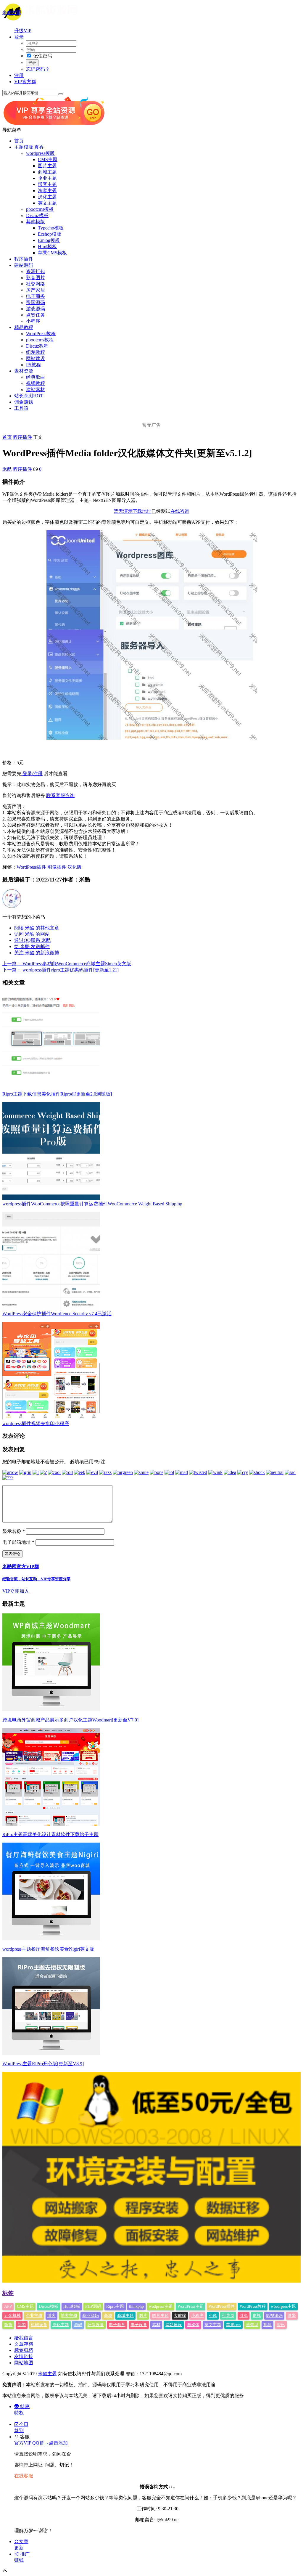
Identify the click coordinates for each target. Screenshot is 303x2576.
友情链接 (24, 2356)
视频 (267, 2325)
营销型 (252, 2325)
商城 (108, 2316)
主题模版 (29, 147)
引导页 (228, 2316)
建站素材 (36, 390)
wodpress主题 (161, 2306)
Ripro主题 (115, 2306)
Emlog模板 (49, 240)
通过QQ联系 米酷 (33, 940)
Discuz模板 (37, 215)
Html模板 (47, 246)
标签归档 (24, 2350)
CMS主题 (48, 159)
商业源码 (91, 2316)
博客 (51, 2316)
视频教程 (36, 383)
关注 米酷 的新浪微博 (37, 953)
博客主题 (47, 184)
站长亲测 (29, 396)
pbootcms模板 (40, 209)
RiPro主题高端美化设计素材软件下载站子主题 (50, 1834)
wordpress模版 (40, 153)
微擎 (292, 2316)
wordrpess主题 (283, 2306)
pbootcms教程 (40, 340)
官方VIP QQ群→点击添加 (41, 2443)
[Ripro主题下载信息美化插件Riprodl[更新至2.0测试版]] (51, 1088)
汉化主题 (47, 197)
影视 (257, 2316)
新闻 (22, 2325)
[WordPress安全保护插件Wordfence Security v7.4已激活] (51, 1308)
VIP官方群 (25, 82)
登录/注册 (32, 774)
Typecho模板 (51, 228)
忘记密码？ (38, 69)
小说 (213, 2316)
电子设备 (139, 2325)
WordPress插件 (31, 867)
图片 (143, 2316)
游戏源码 (36, 309)
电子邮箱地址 (18, 1542)
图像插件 (57, 867)
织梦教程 (36, 352)
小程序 (33, 321)
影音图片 (36, 278)
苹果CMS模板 (52, 253)
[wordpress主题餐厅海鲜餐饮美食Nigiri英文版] (51, 1939)
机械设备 (39, 2325)
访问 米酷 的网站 (32, 934)
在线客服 (24, 2476)
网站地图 (24, 2363)
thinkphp (136, 2306)
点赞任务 (36, 315)
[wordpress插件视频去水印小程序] (51, 1418)
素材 (156, 2325)
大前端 (180, 2316)
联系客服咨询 (60, 795)
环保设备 (96, 2325)
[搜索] (61, 94)
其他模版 (36, 222)
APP (8, 2306)
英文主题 (47, 203)
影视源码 (274, 2316)
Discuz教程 (37, 346)
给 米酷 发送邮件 (32, 946)
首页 (19, 141)
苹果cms (233, 2325)
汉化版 (75, 867)
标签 (8, 2293)
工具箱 (21, 408)
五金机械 (12, 2316)
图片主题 (47, 166)
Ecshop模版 (50, 234)
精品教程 (24, 327)
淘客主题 (47, 191)
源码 (78, 2325)
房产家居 (36, 290)
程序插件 (24, 259)
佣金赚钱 (24, 402)
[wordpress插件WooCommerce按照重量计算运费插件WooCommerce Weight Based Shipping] (51, 1198)
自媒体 (193, 2325)
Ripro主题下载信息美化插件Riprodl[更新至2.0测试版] (57, 1094)
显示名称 (14, 1531)
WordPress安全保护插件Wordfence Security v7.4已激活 (57, 1314)
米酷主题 (12, 13)
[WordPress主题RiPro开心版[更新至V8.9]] (51, 2053)
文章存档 (24, 2344)
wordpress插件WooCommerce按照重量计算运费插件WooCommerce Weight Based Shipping (92, 1204)
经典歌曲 (36, 377)
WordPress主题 (191, 2306)
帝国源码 (36, 302)
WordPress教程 (41, 334)
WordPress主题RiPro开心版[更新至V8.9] (43, 2064)
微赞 (8, 2325)
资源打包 (36, 271)
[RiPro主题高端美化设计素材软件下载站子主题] (51, 1824)
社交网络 (36, 284)
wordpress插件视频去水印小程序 (36, 1423)
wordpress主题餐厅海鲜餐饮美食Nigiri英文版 (48, 1949)
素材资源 (24, 371)
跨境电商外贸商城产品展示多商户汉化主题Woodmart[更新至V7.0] (70, 1720)
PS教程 (33, 365)
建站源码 (24, 265)
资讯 (281, 2325)
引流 (244, 2316)
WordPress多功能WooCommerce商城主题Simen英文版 (67, 964)
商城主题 (47, 172)
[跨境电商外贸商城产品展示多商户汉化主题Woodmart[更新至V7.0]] (51, 1709)
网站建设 (36, 358)
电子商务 (36, 296)
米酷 (7, 469)
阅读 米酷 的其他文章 (37, 928)
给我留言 (24, 2338)
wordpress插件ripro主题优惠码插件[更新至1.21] (61, 970)
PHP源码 (93, 2306)
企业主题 (47, 178)
